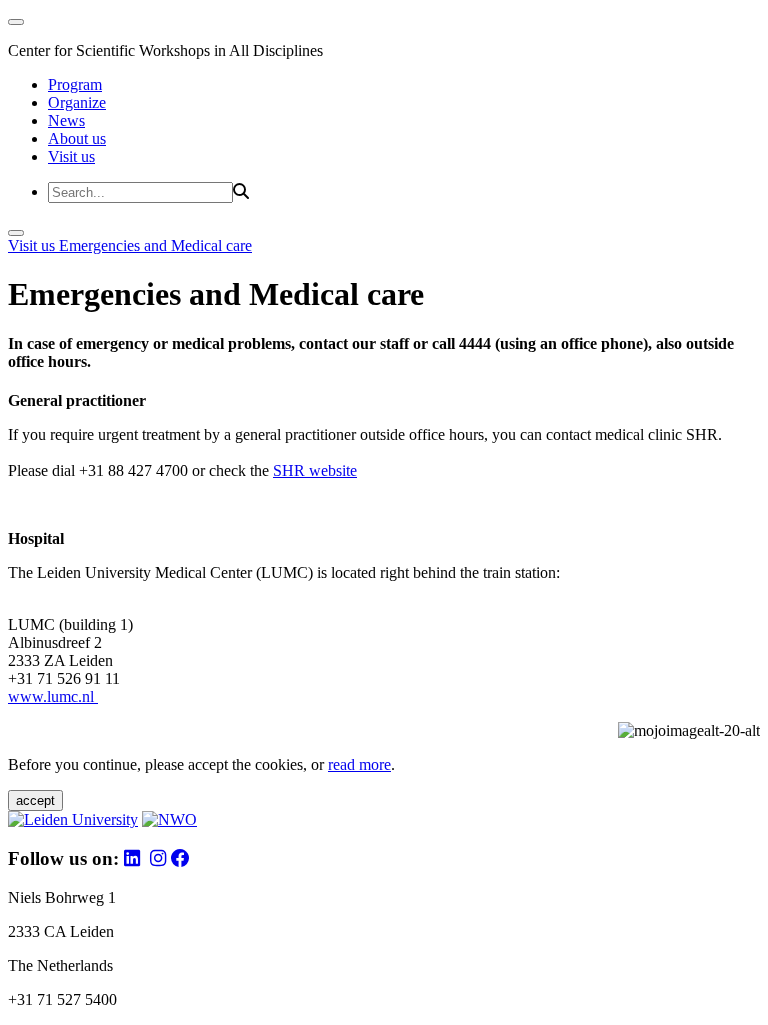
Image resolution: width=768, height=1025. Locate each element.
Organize (77, 102)
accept (35, 800)
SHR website (315, 470)
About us (77, 138)
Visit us (71, 156)
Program (75, 84)
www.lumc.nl (53, 696)
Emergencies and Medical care (155, 245)
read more (359, 764)
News (66, 120)
